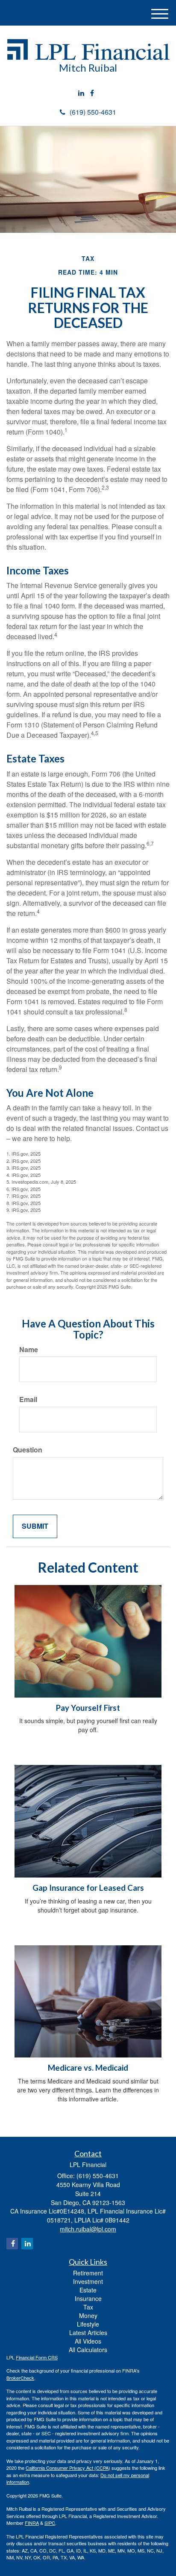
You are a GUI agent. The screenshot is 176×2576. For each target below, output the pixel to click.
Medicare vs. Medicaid (88, 2068)
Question (28, 1450)
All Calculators (88, 2350)
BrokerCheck (20, 2378)
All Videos (88, 2341)
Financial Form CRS (37, 2357)
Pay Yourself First (88, 1708)
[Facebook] (92, 93)
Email (28, 1400)
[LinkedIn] (81, 93)
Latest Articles (88, 2333)
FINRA (32, 2523)
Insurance (88, 2298)
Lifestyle (88, 2324)
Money (88, 2315)
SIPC (50, 2523)
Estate (88, 2290)
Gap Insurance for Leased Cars (88, 1888)
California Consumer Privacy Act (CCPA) (68, 2468)
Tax (88, 2307)
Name (29, 1350)
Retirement (88, 2273)
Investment (88, 2281)
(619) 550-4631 (93, 112)
